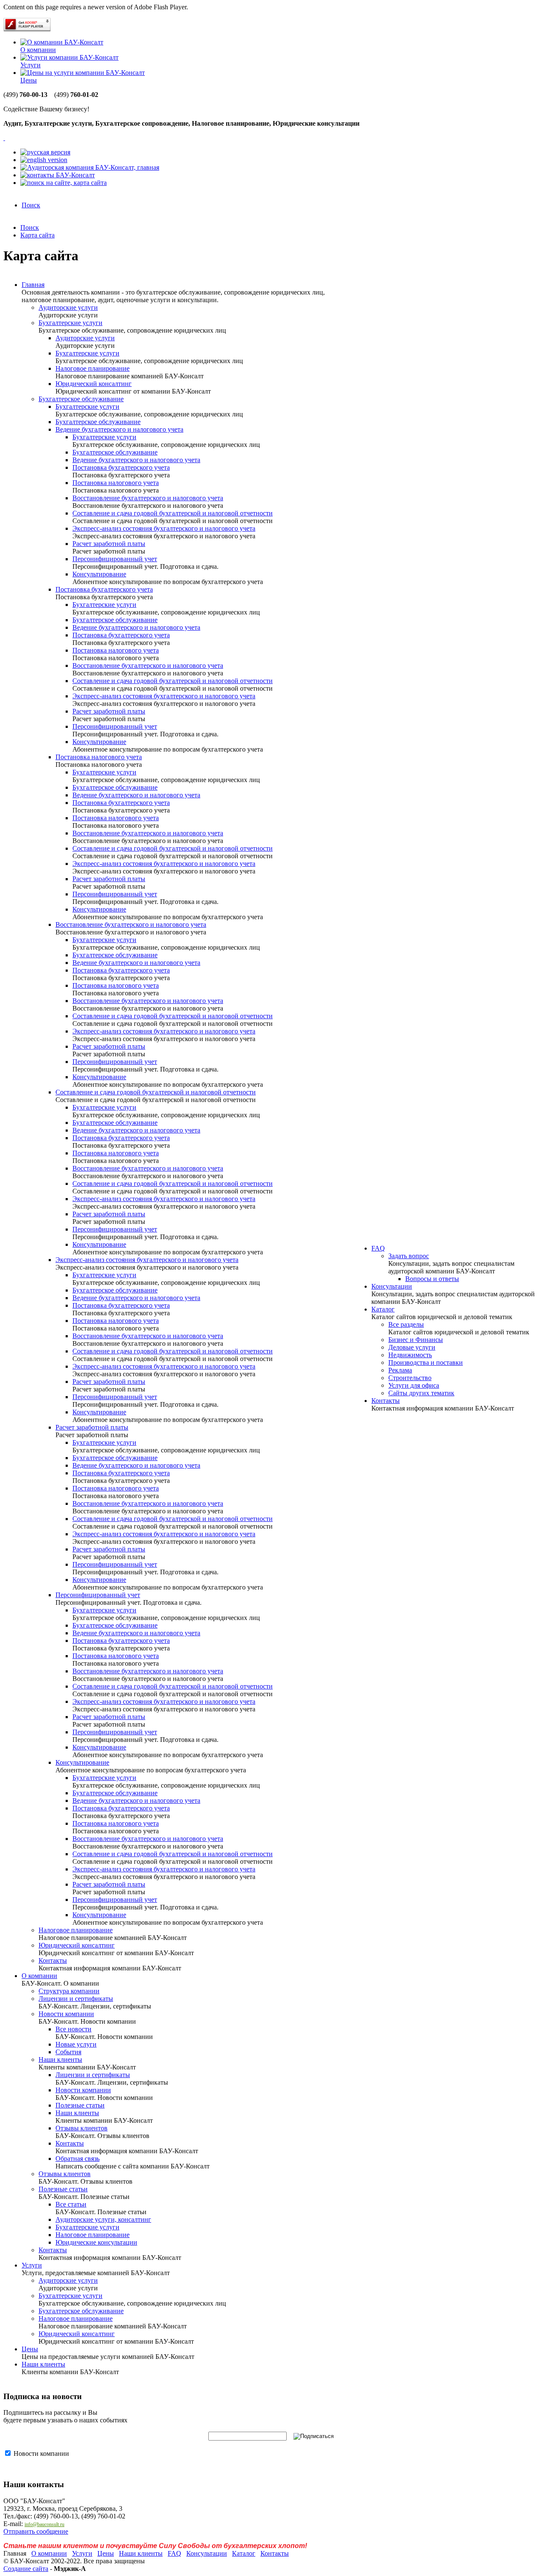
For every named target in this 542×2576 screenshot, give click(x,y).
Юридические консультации (96, 2242)
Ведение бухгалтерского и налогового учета (119, 429)
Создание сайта (26, 2569)
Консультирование (99, 574)
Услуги (30, 65)
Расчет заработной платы (109, 544)
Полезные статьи (80, 2105)
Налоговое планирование (93, 368)
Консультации (392, 1286)
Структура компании (69, 1991)
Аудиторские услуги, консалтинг (103, 2219)
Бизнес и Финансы (416, 1340)
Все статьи (71, 2204)
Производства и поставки (426, 1362)
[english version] (44, 160)
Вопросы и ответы (432, 1279)
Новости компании (66, 2014)
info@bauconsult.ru (44, 2524)
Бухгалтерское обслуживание (81, 399)
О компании (38, 50)
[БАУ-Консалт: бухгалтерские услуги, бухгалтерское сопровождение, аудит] (4, 138)
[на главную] (90, 167)
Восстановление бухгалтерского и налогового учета (148, 498)
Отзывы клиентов (82, 2128)
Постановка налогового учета (116, 483)
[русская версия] (45, 152)
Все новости (73, 2029)
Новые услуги (76, 2044)
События (68, 2052)
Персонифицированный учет (115, 559)
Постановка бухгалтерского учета (121, 467)
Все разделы (406, 1324)
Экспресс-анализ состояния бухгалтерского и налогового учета (164, 528)
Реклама (400, 1370)
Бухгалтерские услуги (71, 323)
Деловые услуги (412, 1347)
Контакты (53, 1960)
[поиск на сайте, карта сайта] (64, 183)
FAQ (378, 1248)
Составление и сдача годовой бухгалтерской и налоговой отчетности (173, 513)
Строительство (410, 1378)
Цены (29, 80)
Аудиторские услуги (68, 307)
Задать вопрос (409, 1256)
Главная (33, 285)
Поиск (31, 205)
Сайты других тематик (421, 1393)
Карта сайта (37, 235)
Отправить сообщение (36, 2531)
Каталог (383, 1309)
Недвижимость (410, 1355)
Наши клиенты (60, 2059)
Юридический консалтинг (94, 384)
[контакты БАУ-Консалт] (58, 175)
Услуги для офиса (414, 1385)
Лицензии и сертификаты (76, 1999)
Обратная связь (77, 2159)
